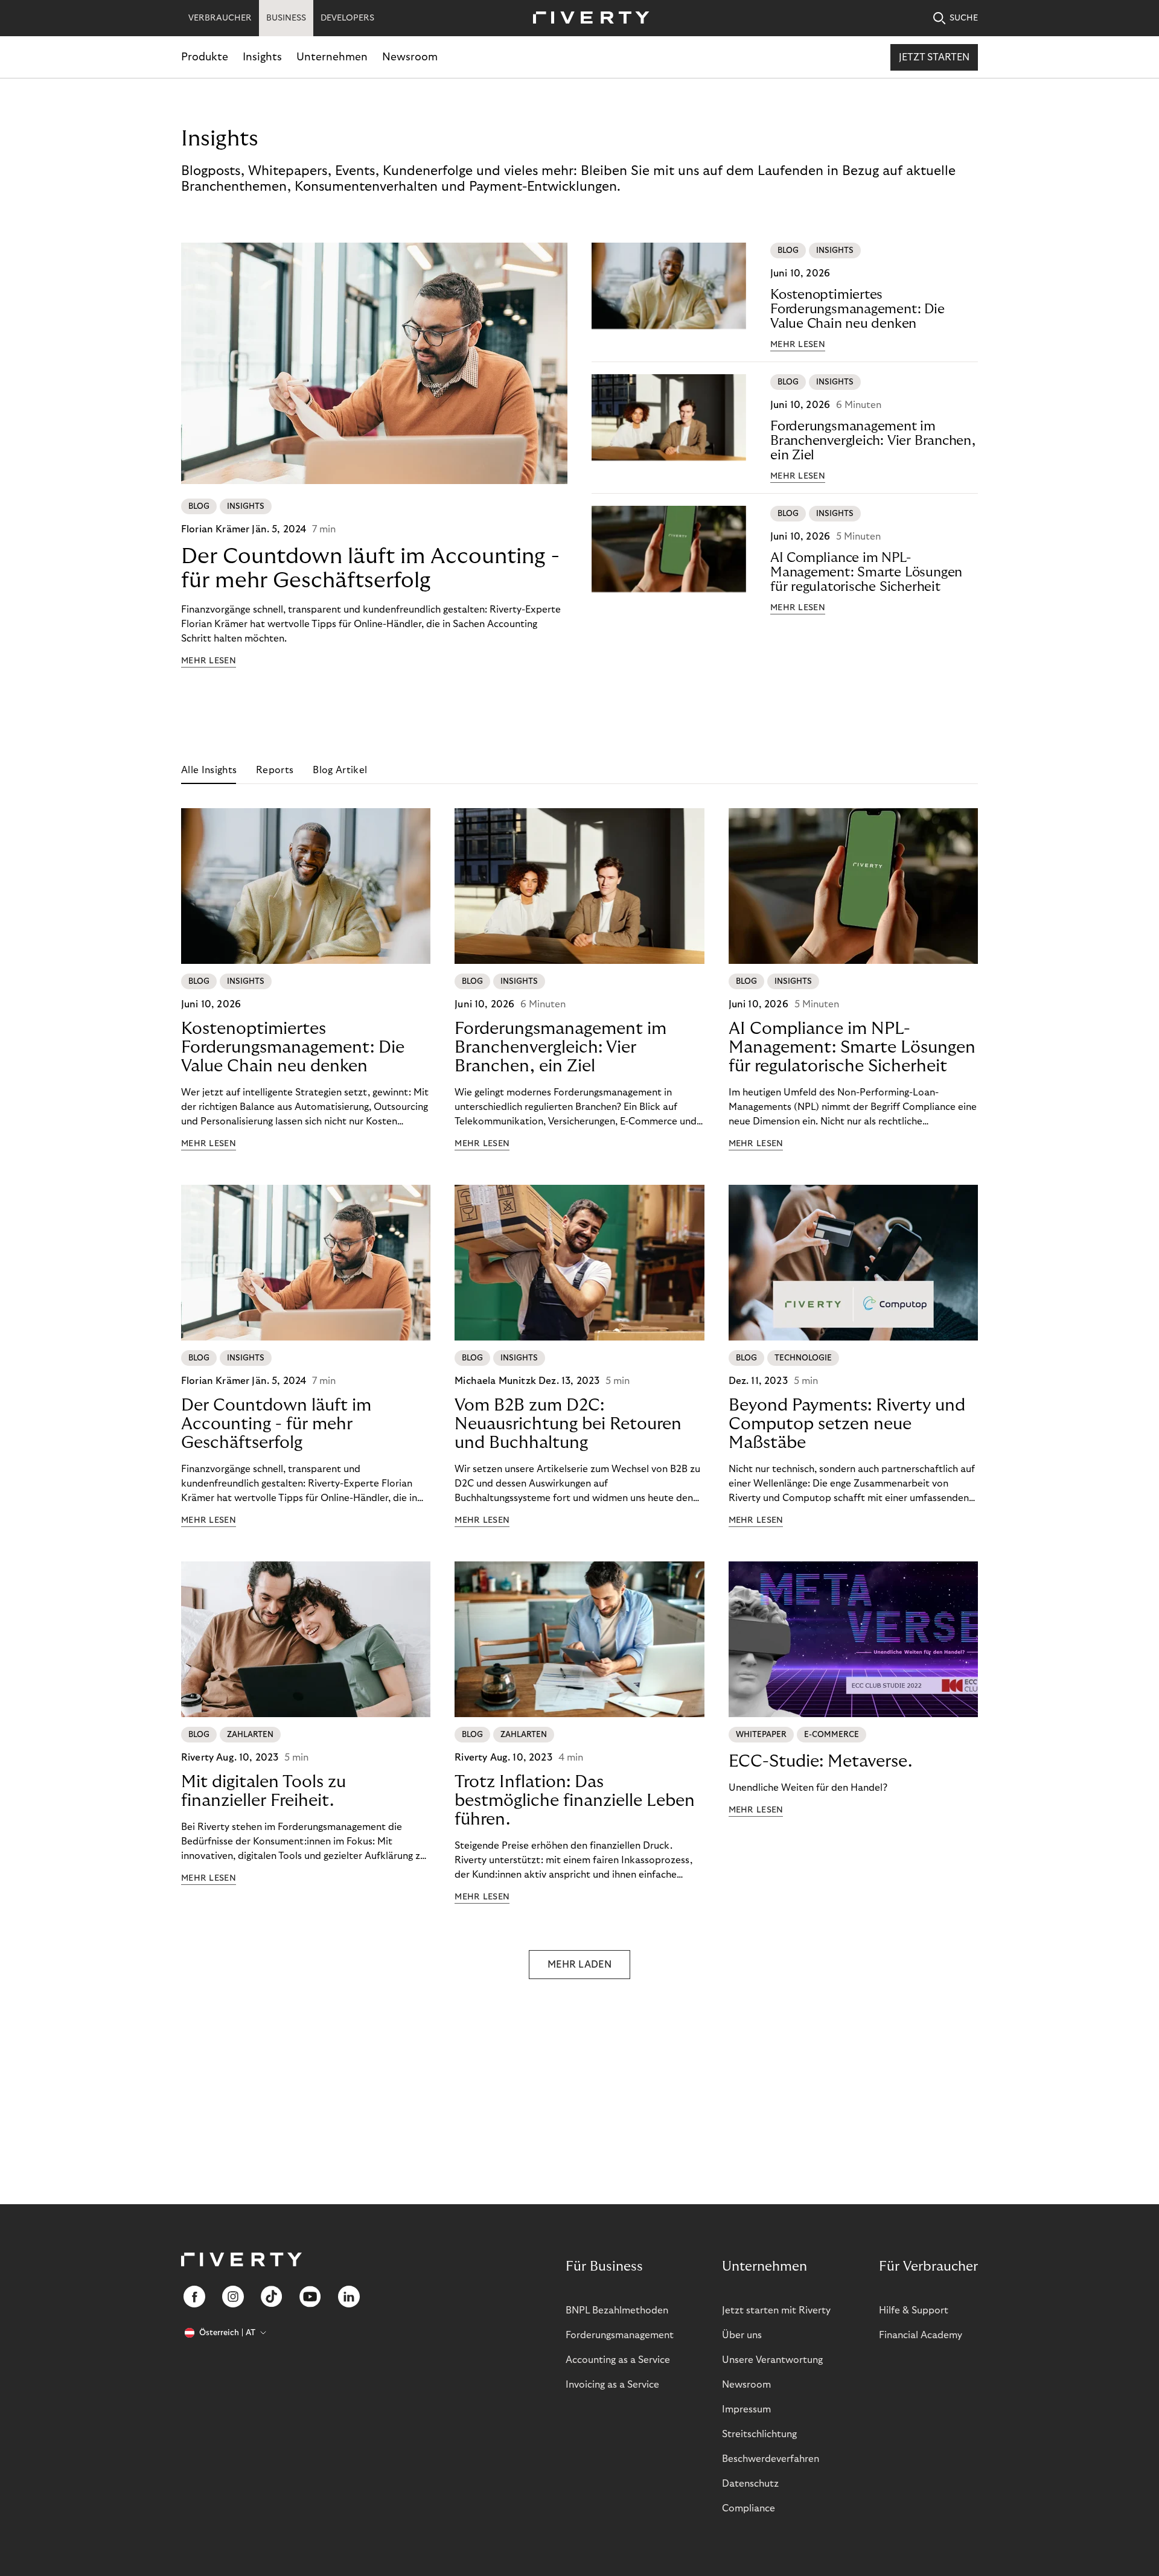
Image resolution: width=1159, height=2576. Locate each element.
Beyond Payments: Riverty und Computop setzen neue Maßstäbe (847, 1424)
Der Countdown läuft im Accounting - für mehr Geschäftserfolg (370, 568)
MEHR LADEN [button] (579, 1965)
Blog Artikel (340, 770)
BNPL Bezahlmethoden (617, 2310)
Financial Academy (921, 2335)
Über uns (742, 2335)
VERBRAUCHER (220, 18)
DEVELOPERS (347, 18)
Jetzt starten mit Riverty (776, 2310)
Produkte (205, 57)
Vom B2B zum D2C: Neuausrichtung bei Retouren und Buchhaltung (568, 1424)
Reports (275, 770)
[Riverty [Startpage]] (587, 18)
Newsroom (410, 57)
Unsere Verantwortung (772, 2360)
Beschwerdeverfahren (771, 2459)
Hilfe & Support (914, 2310)
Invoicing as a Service (612, 2385)
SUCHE (964, 18)
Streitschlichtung (759, 2434)
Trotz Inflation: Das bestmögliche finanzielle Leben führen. (575, 1801)
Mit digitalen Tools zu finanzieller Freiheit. (263, 1791)
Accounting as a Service (618, 2360)
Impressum (746, 2409)
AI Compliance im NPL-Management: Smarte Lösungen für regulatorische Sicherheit (866, 572)
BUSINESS (286, 18)
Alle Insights (209, 770)
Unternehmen (332, 57)
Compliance (749, 2508)
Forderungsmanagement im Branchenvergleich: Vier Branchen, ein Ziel (873, 441)
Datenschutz (750, 2484)
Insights (262, 57)
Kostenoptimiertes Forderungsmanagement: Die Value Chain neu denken (857, 309)
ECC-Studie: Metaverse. (820, 1761)
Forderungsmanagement (620, 2335)
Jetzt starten (934, 57)
